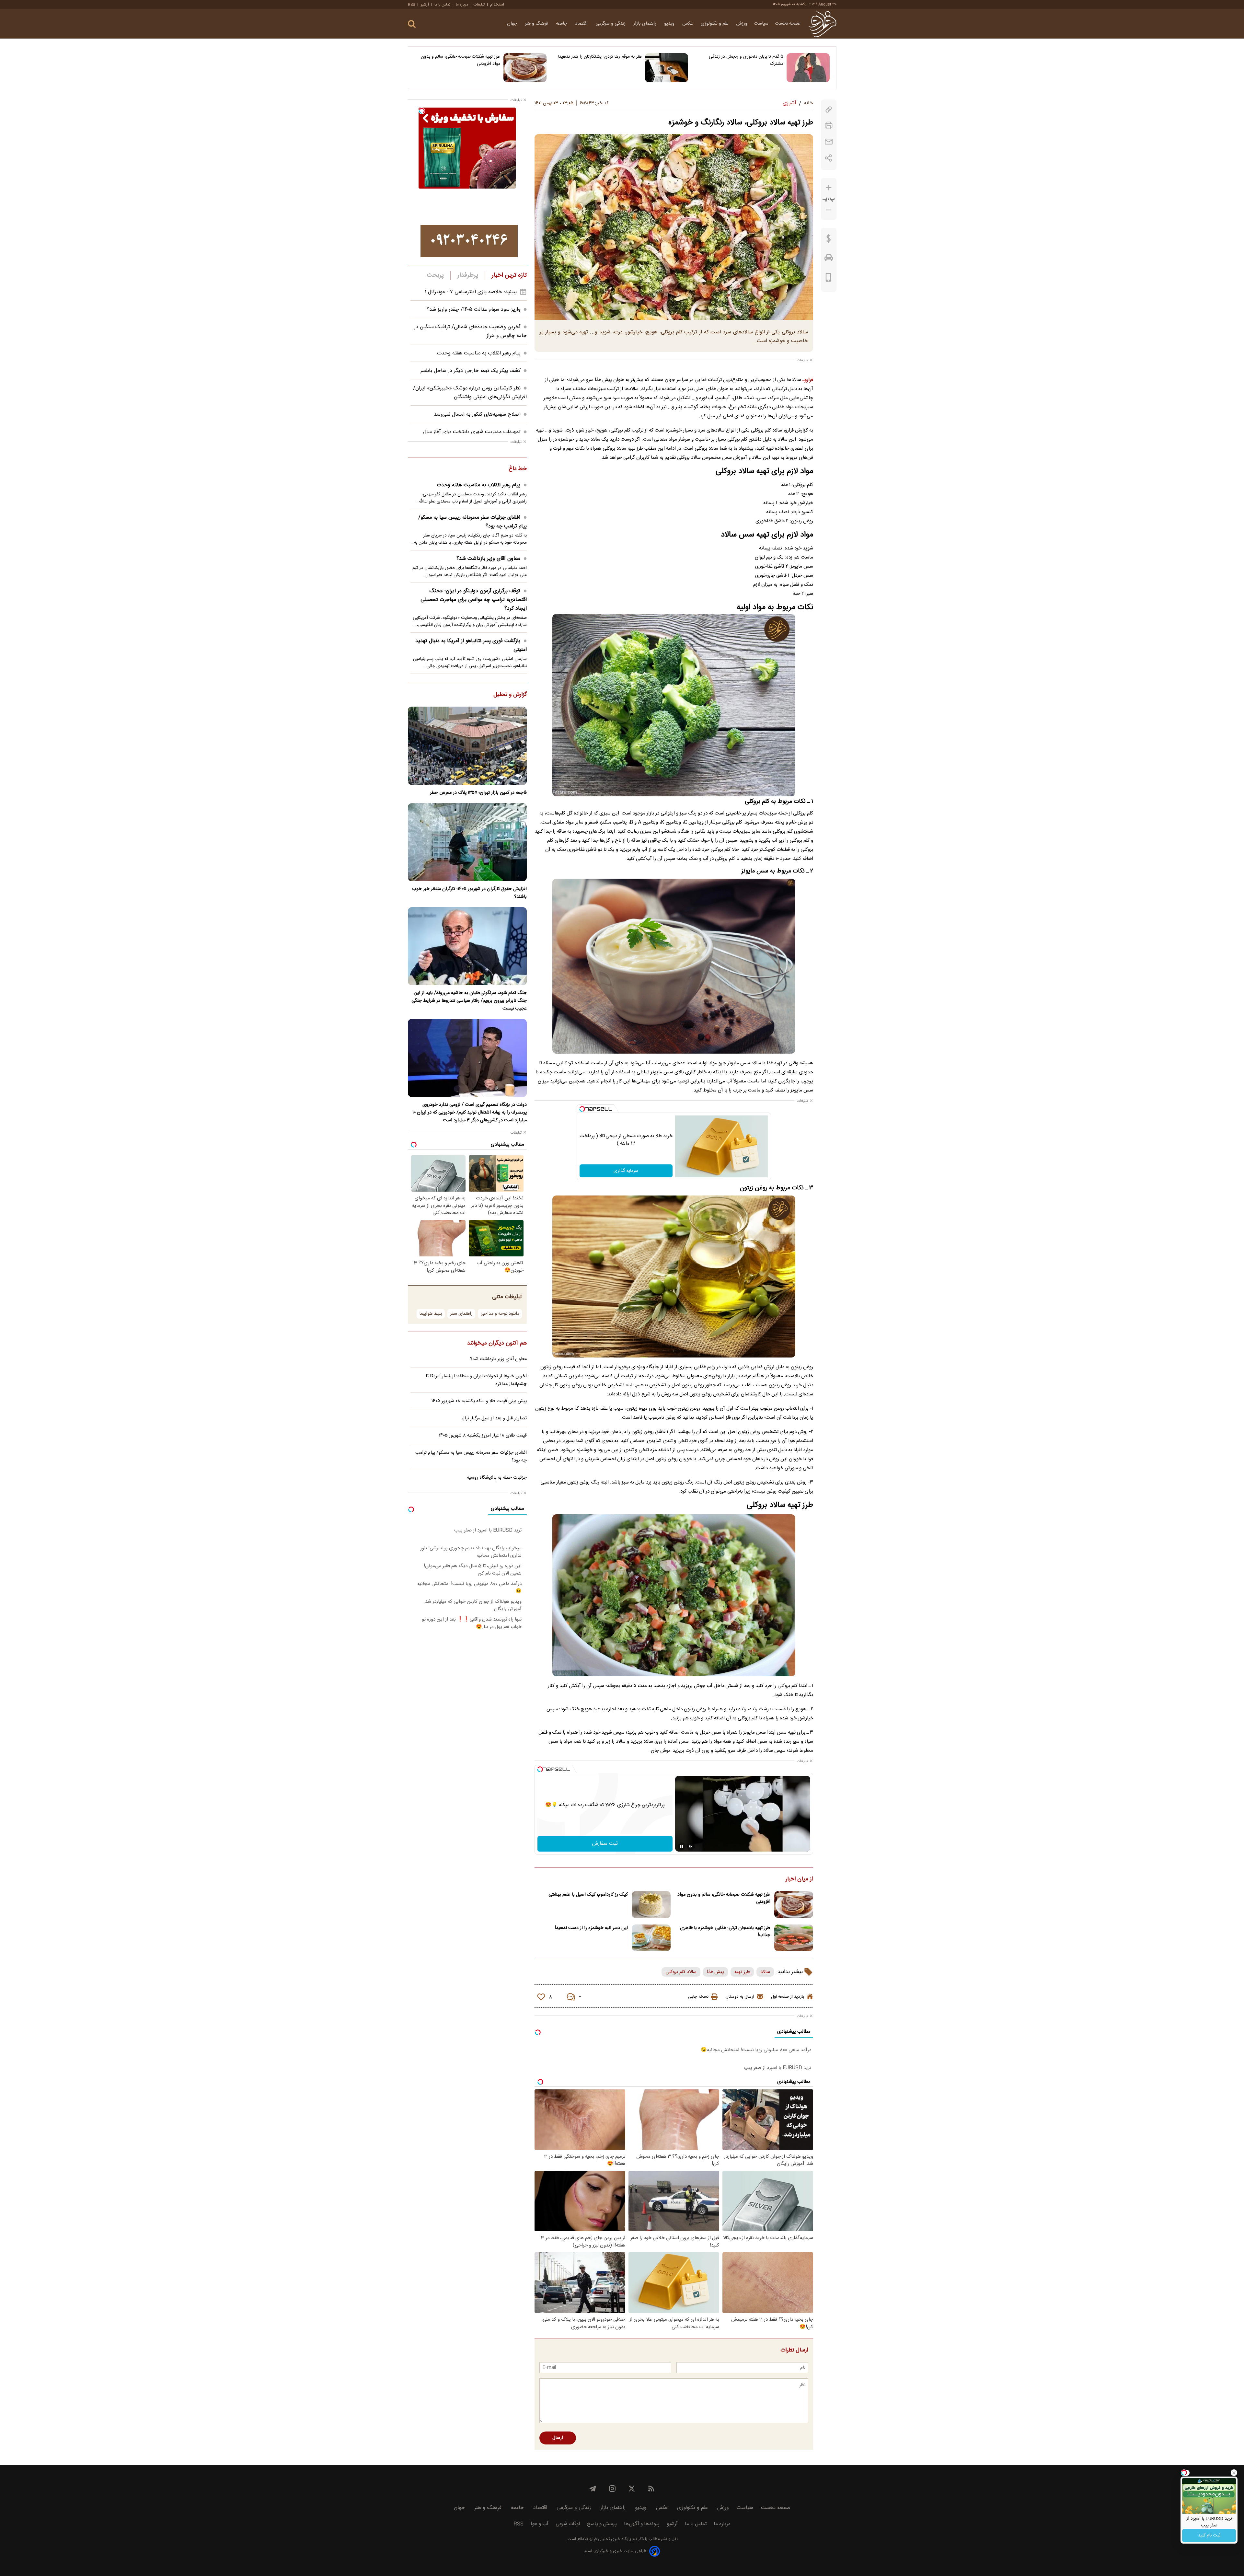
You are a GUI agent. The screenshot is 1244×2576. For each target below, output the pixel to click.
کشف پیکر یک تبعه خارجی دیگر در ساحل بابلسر (470, 371)
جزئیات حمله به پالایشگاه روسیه (497, 1478)
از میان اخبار (799, 1879)
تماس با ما (442, 5)
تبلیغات (479, 5)
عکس (688, 24)
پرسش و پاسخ (602, 2524)
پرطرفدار (468, 275)
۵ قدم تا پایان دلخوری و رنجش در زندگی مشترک (746, 60)
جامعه (562, 24)
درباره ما (462, 5)
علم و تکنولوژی (715, 24)
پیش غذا (715, 1972)
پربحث (435, 275)
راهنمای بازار (645, 24)
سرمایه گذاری (626, 1171)
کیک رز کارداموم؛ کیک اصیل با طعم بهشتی (588, 1895)
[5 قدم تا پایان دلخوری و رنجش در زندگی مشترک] (808, 68)
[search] (412, 24)
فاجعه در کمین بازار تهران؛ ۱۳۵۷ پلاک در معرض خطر (478, 793)
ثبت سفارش (605, 1844)
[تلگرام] (593, 2489)
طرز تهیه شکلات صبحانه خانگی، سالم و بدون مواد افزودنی (461, 60)
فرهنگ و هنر (537, 24)
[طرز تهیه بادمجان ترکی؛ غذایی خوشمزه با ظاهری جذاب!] (794, 1938)
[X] (632, 2489)
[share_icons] (829, 158)
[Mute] (691, 1846)
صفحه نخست (788, 24)
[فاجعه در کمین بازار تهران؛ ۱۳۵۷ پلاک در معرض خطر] (467, 746)
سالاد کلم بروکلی (681, 1972)
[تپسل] (582, 1109)
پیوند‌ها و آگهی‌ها (642, 2524)
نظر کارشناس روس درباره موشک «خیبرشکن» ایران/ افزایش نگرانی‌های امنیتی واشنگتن (470, 393)
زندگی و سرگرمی (611, 24)
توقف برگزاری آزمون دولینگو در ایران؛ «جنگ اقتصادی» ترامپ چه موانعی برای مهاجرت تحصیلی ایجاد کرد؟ (474, 600)
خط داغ (518, 469)
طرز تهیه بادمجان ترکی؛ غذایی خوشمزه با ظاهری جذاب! (725, 1932)
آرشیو (425, 5)
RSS (411, 5)
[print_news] (829, 126)
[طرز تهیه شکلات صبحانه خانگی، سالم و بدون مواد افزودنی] (525, 68)
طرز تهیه (742, 1972)
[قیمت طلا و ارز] (829, 240)
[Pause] (682, 1846)
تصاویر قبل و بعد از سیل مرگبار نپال (494, 1418)
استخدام (497, 5)
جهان (513, 24)
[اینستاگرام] (612, 2489)
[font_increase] (829, 188)
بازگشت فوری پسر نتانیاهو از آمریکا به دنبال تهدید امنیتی (471, 645)
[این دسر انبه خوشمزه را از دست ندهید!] (651, 1938)
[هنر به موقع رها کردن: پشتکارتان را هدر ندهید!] (667, 68)
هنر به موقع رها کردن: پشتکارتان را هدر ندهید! (600, 57)
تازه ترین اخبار (509, 275)
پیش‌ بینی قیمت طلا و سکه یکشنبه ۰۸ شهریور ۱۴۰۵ (479, 1401)
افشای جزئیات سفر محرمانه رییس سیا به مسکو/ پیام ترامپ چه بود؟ (472, 522)
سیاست (761, 24)
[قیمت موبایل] (829, 279)
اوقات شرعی (568, 2524)
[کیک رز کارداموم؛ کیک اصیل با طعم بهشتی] (651, 1905)
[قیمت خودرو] (829, 259)
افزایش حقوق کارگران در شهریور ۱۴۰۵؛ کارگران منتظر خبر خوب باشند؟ (469, 893)
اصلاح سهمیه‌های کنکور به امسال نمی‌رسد (477, 415)
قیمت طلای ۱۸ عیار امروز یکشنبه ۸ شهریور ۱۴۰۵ (483, 1436)
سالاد (765, 1972)
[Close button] (1234, 2473)
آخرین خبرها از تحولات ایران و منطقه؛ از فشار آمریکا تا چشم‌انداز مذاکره (476, 1380)
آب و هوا (540, 2524)
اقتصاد (582, 24)
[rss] (651, 2489)
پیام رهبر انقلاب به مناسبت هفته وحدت (479, 353)
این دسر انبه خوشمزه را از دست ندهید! (591, 1928)
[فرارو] (822, 24)
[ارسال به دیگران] (829, 142)
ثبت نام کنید (1209, 2536)
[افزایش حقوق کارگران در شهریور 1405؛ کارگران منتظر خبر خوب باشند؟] (467, 842)
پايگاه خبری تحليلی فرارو (610, 2539)
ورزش (742, 24)
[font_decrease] (829, 210)
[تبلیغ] (469, 241)
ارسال (558, 2438)
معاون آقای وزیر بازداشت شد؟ (488, 559)
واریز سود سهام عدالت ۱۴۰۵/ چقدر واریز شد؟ (474, 310)
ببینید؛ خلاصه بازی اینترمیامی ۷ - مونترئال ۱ (471, 292)
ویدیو (670, 24)
